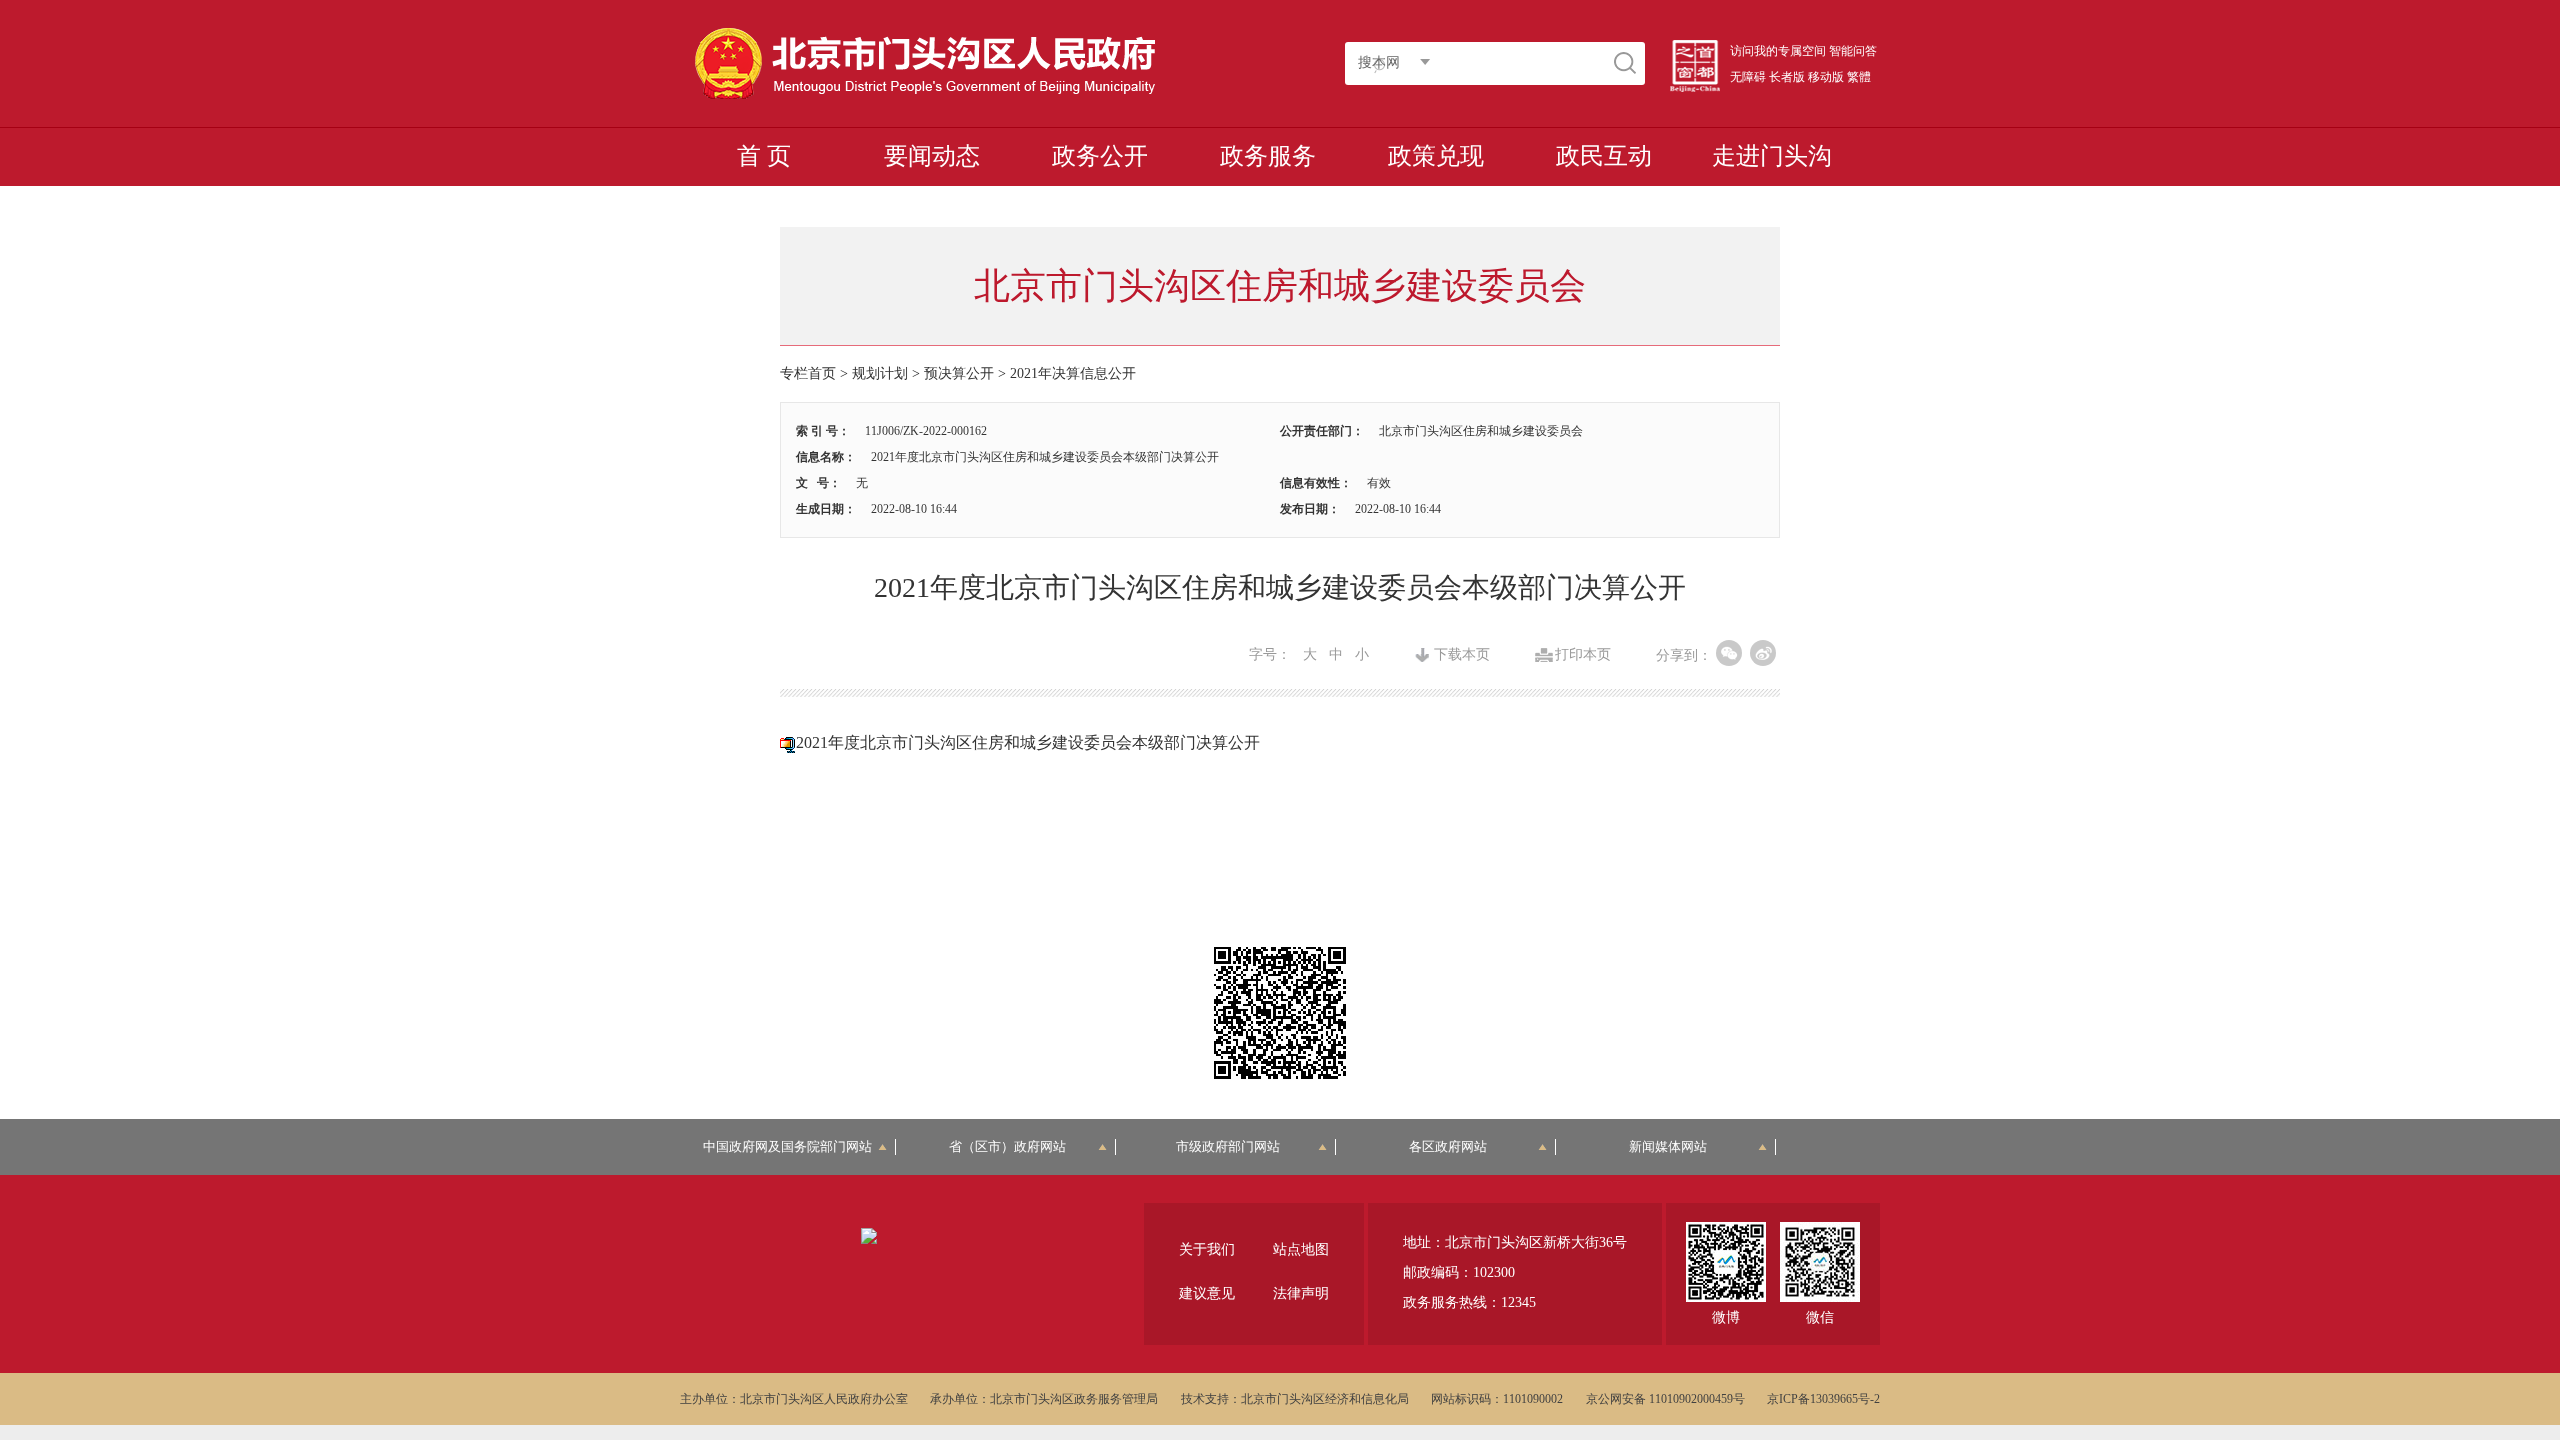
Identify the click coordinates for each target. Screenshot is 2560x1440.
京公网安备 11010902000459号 (1665, 1399)
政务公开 (1100, 156)
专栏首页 (808, 373)
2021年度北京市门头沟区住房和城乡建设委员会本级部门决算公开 (1028, 742)
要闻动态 (932, 156)
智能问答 (1853, 51)
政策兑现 (1436, 156)
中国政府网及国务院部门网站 (794, 1146)
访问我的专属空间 (1778, 51)
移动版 (1826, 77)
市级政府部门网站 (1228, 1146)
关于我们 (1207, 1249)
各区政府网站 (1448, 1146)
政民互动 (1604, 156)
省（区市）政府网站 (1007, 1146)
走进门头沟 (1772, 156)
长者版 (1787, 77)
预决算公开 (959, 373)
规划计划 (880, 373)
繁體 (1859, 77)
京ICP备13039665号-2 (1823, 1399)
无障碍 (1748, 77)
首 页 (764, 156)
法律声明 (1301, 1293)
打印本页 (1583, 655)
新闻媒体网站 (1668, 1146)
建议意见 (1207, 1293)
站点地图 (1301, 1249)
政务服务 (1268, 156)
